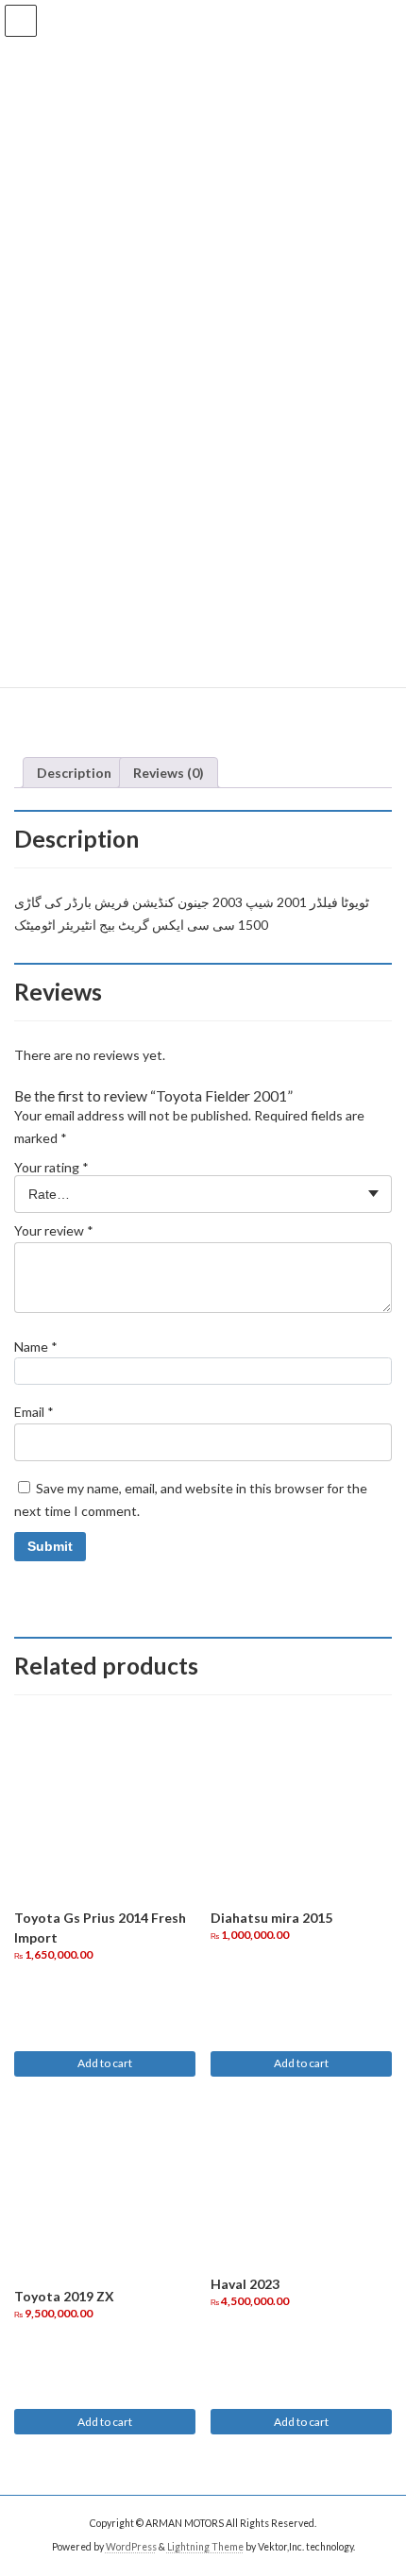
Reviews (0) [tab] (169, 773)
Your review (54, 1230)
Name (36, 1347)
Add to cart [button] (105, 2063)
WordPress (131, 2547)
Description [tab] (74, 773)
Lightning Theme (205, 2547)
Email (34, 1412)
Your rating (51, 1167)
